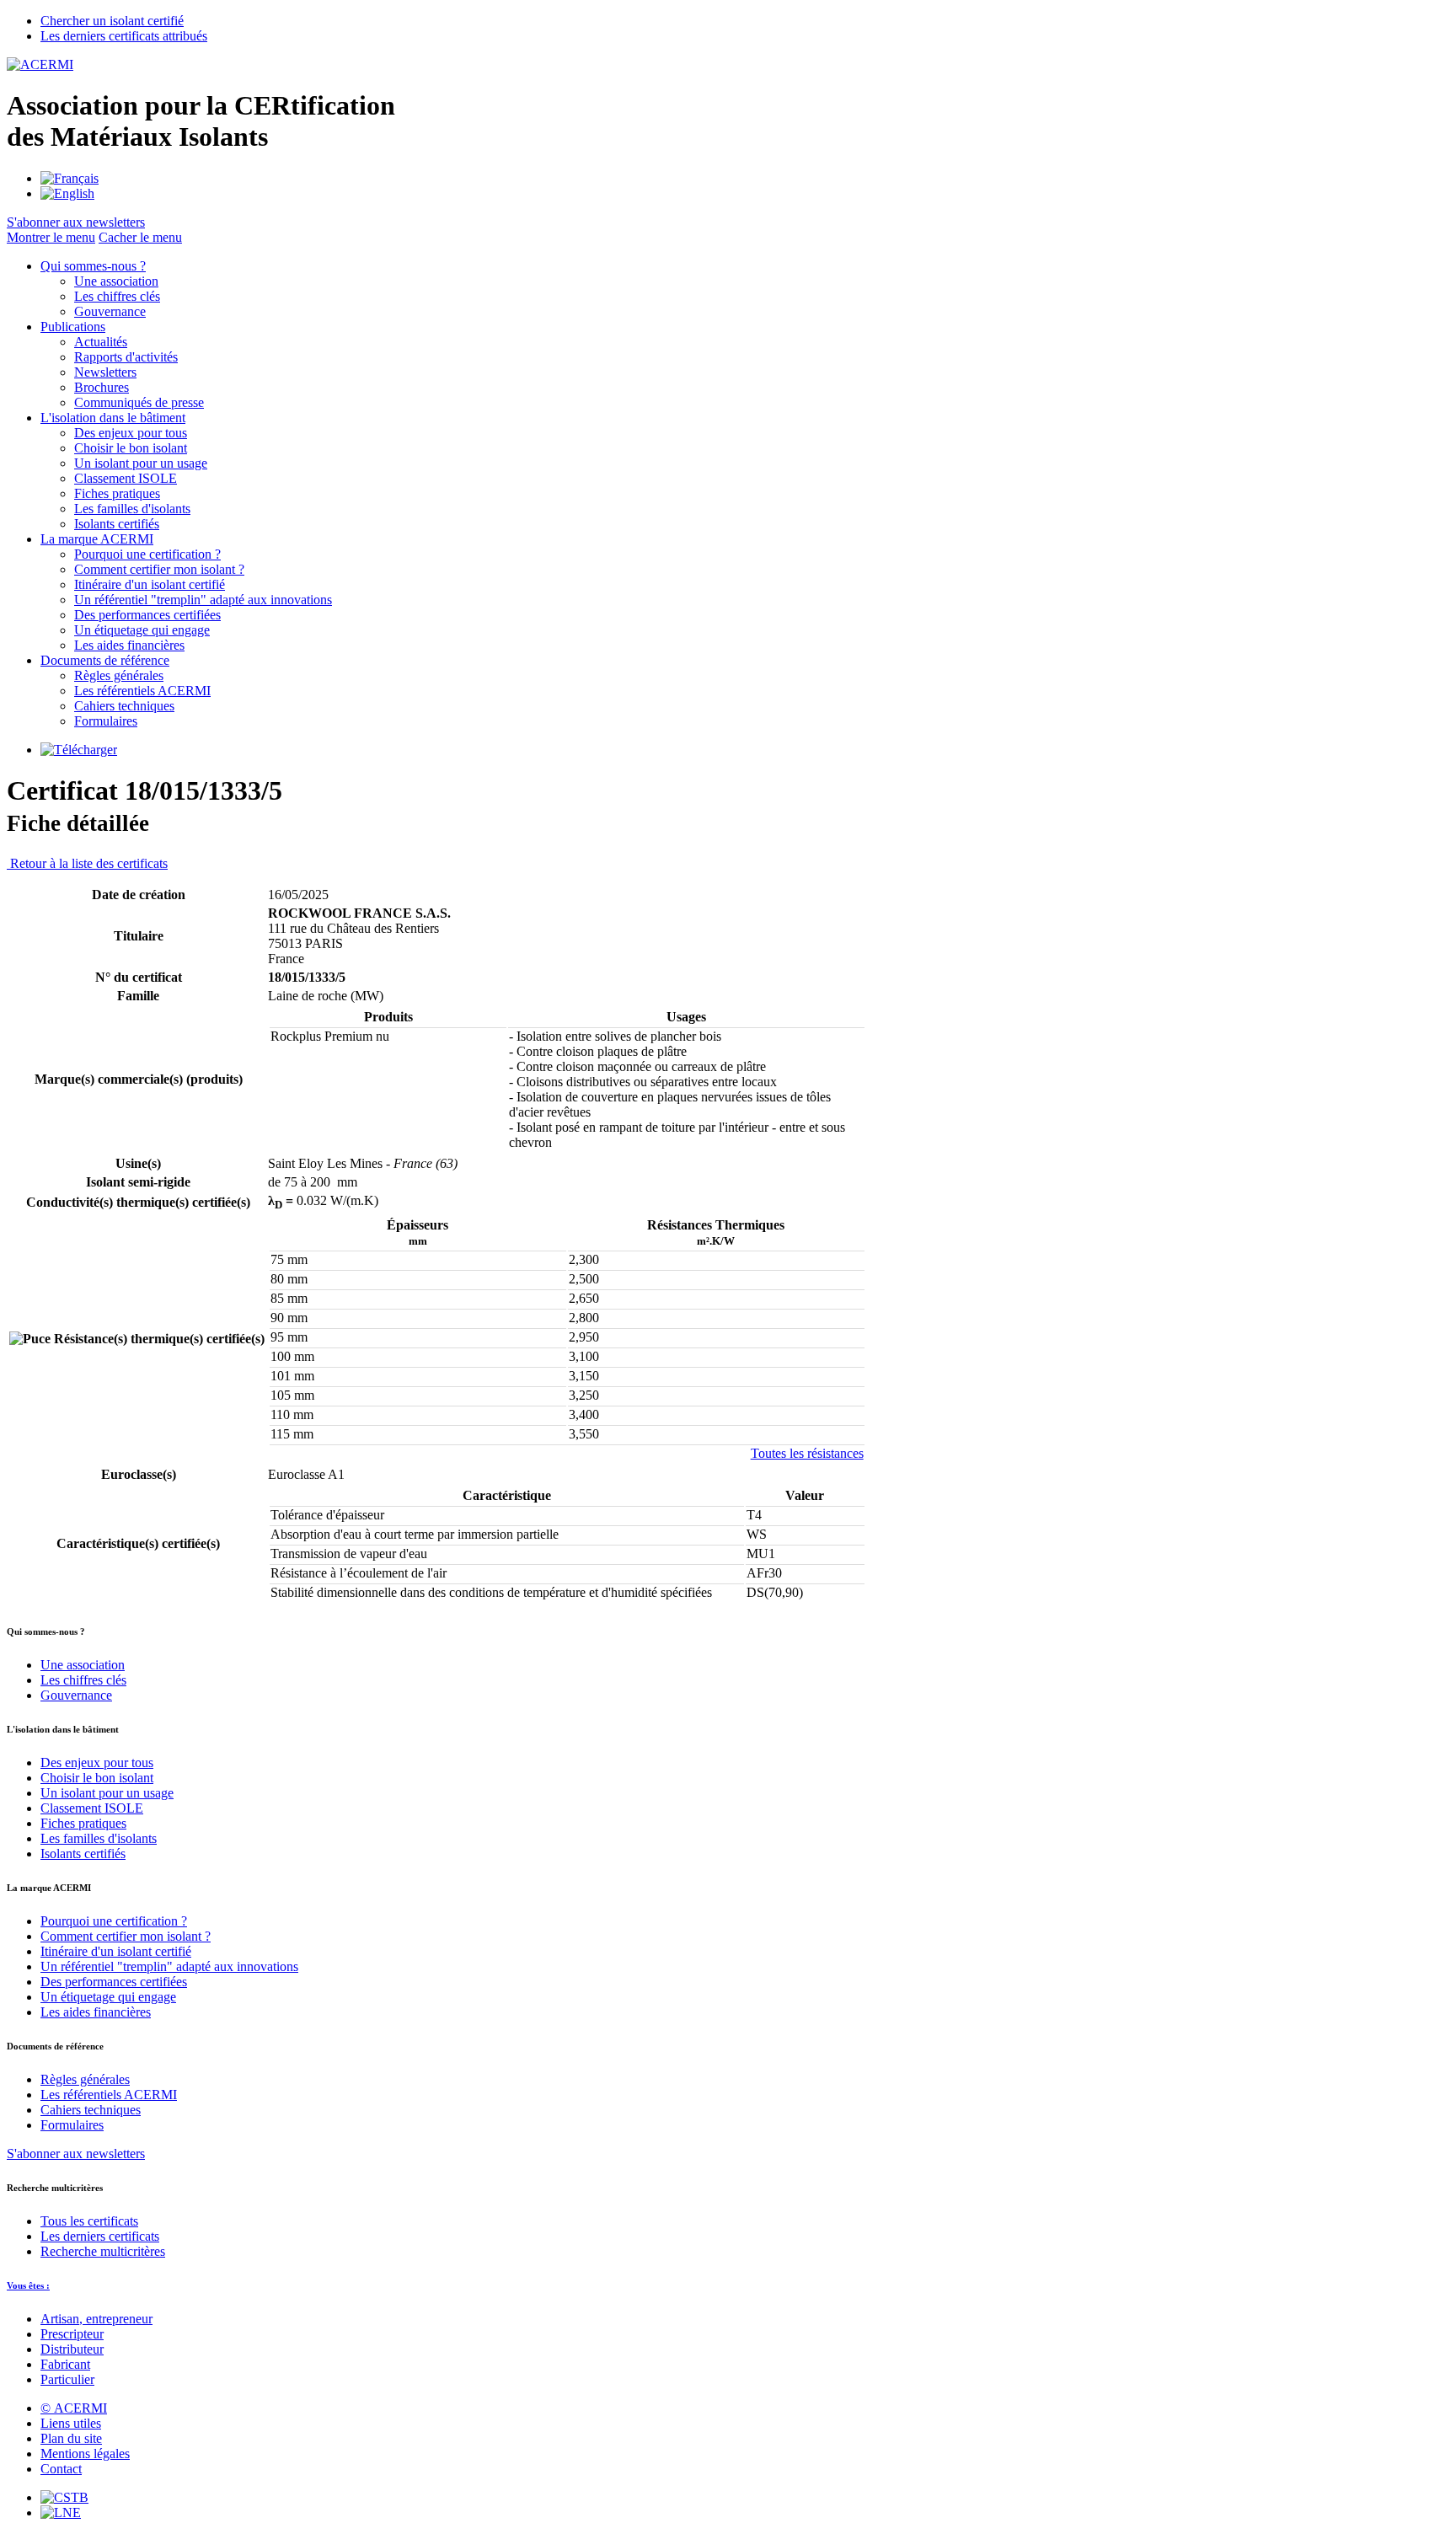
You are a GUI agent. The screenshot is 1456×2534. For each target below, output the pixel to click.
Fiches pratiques (117, 493)
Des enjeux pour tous (131, 433)
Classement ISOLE (126, 478)
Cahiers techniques (124, 706)
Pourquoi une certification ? (147, 554)
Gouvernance (110, 311)
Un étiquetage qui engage (142, 630)
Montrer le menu (51, 237)
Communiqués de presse (139, 402)
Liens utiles (71, 2423)
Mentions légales (85, 2454)
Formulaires (106, 721)
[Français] (70, 178)
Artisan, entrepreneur (96, 2319)
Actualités (101, 342)
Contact (61, 2469)
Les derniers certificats (100, 2236)
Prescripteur (72, 2334)
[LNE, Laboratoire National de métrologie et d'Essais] (61, 2513)
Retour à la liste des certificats (87, 863)
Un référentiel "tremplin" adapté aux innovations (203, 600)
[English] (67, 193)
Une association (116, 281)
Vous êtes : (28, 2285)
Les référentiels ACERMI (142, 691)
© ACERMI (74, 2408)
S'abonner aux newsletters (76, 2154)
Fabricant (65, 2364)
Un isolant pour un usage (141, 463)
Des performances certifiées (147, 615)
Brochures (102, 387)
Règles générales (119, 675)
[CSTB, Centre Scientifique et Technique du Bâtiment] (64, 2497)
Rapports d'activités (126, 357)
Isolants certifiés (117, 524)
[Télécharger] (79, 750)
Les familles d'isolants (132, 509)
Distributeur (72, 2349)
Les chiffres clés (117, 296)
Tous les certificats (89, 2221)
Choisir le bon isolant (131, 448)
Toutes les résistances (807, 1453)
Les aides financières (129, 645)
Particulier (67, 2379)
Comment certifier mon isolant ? (159, 569)
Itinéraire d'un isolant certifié (150, 584)
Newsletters (105, 372)
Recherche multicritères (103, 2251)
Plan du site (71, 2438)
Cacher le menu (140, 237)
